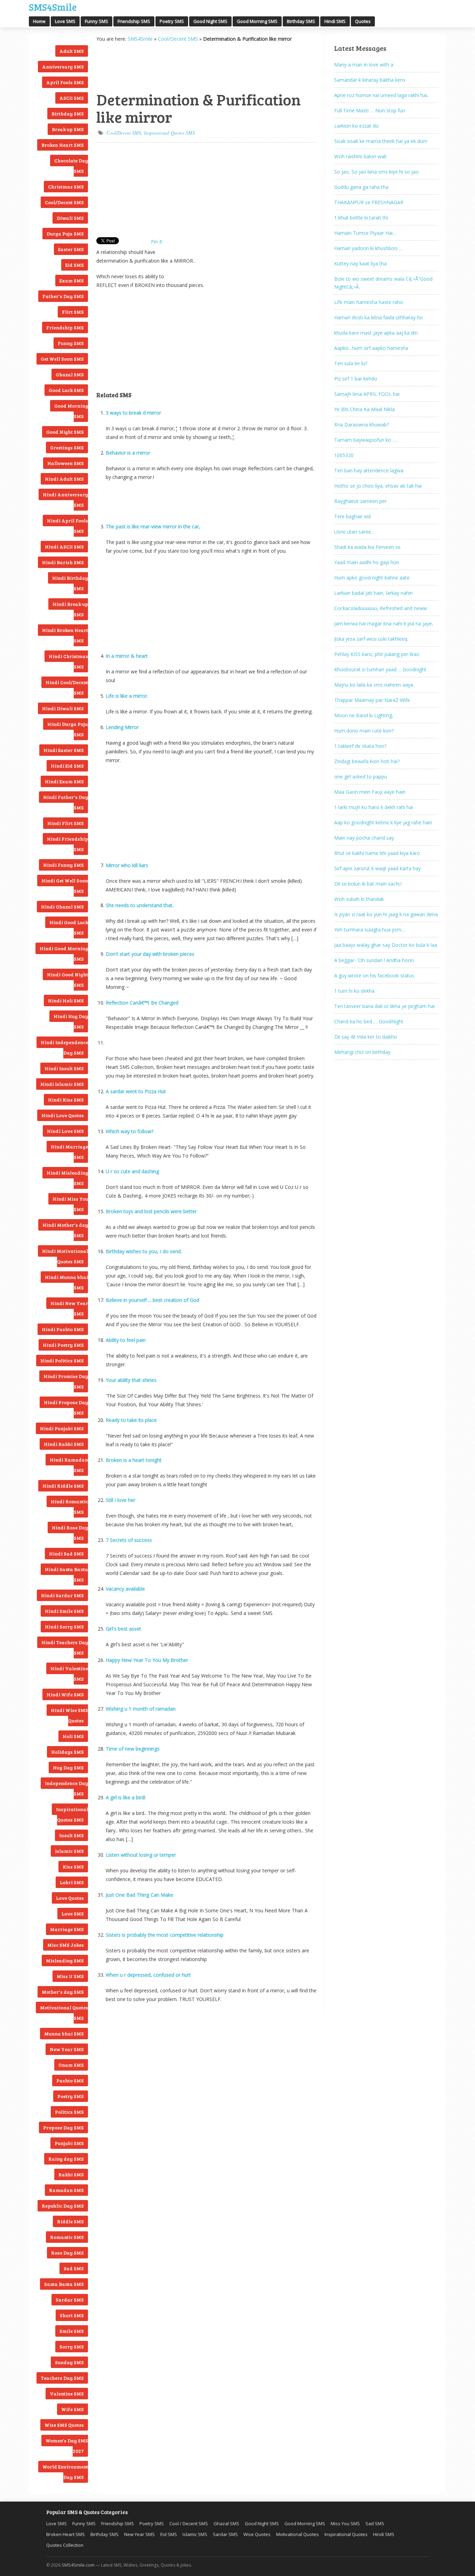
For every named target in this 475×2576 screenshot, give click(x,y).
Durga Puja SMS (65, 234)
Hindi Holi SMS (66, 1001)
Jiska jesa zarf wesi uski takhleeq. (371, 639)
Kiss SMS (73, 1867)
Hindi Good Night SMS (67, 980)
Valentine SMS (67, 2394)
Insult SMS (71, 1835)
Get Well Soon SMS (62, 359)
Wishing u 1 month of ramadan (141, 1709)
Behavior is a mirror (128, 453)
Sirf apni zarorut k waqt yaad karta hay (377, 868)
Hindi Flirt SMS (66, 823)
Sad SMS (74, 2268)
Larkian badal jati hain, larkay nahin (373, 593)
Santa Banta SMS (64, 2284)
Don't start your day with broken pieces (150, 954)
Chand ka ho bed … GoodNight (369, 1021)
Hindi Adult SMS (64, 479)
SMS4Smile (53, 6)
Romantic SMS (67, 2237)
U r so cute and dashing (132, 1171)
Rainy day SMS (66, 2159)
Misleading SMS (65, 1961)
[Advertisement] (131, 66)
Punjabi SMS (69, 2143)
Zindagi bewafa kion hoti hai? (367, 761)
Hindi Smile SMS (64, 1611)
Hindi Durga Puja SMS (68, 729)
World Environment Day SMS (65, 2472)
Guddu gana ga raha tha (361, 187)
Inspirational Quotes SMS (72, 1814)
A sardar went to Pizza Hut (136, 1091)
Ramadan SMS (66, 2190)
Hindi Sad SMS (66, 1554)
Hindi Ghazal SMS (62, 907)
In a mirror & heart (127, 656)
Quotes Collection (65, 2545)
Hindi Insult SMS (64, 1068)
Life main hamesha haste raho (369, 302)
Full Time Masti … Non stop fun (370, 110)
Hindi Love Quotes (63, 1115)
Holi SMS (73, 1736)
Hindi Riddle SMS (63, 1486)
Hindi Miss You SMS (70, 1204)
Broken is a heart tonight (134, 1460)
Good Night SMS (210, 21)
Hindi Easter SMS (64, 750)
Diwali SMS (70, 218)
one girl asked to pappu (361, 777)
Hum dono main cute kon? (364, 731)
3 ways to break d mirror (133, 413)
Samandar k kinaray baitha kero (370, 80)
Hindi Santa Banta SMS (66, 1574)
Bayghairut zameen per (360, 501)
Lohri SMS (72, 1882)
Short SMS (72, 2315)
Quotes (363, 21)
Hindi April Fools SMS (67, 526)
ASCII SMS (72, 98)
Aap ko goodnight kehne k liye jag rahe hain (383, 822)
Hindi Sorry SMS (64, 1627)
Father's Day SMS (63, 296)
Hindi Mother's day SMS (65, 1230)
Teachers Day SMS (62, 2378)
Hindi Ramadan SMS (69, 1465)
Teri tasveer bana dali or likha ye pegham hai (384, 1006)
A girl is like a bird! (126, 1797)
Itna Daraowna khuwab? (361, 425)
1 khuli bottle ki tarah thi (361, 218)
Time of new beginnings (133, 1749)
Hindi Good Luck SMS (69, 927)
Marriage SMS (67, 1929)
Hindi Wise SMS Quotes (69, 1715)
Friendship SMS (134, 21)
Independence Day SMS (66, 1788)
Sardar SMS (70, 2300)
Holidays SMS (67, 1752)
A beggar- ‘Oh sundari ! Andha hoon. (375, 960)
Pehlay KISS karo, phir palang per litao (377, 654)
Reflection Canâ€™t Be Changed (142, 1003)
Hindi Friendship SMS (67, 844)
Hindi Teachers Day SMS (65, 1647)
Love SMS (65, 21)
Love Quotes (70, 1898)
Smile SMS (72, 2331)
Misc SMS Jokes (66, 1945)
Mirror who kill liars (127, 865)
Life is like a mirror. (127, 696)
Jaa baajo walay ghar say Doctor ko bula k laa (386, 945)
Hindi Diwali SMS (63, 708)
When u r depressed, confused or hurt (148, 1975)
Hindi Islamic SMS (62, 1084)
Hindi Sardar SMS (62, 1595)
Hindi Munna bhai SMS (66, 1282)
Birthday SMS (301, 21)
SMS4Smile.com (78, 2565)
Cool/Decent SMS (64, 202)
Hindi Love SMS (65, 1131)
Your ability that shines (131, 1380)
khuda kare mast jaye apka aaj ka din (376, 333)
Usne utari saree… (355, 532)
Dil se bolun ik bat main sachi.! (368, 884)
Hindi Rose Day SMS (70, 1533)
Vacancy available (125, 1589)
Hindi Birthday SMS (70, 583)
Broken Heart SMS (63, 145)
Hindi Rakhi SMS (64, 1444)
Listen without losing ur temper (141, 1855)
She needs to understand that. (140, 905)
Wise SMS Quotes (64, 2425)
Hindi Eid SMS (67, 766)
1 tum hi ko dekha (354, 991)
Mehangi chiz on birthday (362, 1052)
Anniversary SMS (63, 67)
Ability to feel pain (126, 1340)
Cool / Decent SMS (189, 2523)
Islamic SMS (69, 1851)
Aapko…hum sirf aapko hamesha (371, 348)
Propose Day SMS (63, 2127)
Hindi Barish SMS (63, 562)
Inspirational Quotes (346, 2534)
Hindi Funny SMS (63, 865)
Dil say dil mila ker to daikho (366, 1037)
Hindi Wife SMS (65, 1694)
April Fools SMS (65, 82)
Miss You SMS (345, 2523)
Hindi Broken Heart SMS (65, 635)
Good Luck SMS (66, 390)
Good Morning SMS (257, 21)
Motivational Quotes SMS (64, 2013)
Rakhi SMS (71, 2174)
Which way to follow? (130, 1131)
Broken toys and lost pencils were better (151, 1211)
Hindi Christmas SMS (68, 661)
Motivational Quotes (297, 2534)
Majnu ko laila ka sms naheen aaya (374, 685)
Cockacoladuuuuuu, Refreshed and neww (381, 608)
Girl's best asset (123, 1629)
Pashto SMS (70, 2081)
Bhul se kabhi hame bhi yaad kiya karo (377, 853)
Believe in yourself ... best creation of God (152, 1300)
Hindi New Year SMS (69, 1308)
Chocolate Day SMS (71, 166)
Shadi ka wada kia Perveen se (367, 547)
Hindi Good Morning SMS (64, 954)
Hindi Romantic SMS (69, 1507)
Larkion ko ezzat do (356, 126)
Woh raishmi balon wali (360, 156)
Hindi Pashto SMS (63, 1329)
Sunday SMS (69, 2362)
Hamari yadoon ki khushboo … (368, 248)
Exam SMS (72, 281)
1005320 (344, 455)
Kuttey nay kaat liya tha (360, 263)
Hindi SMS (335, 21)
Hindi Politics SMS (62, 1361)
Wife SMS (73, 2409)
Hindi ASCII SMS (64, 547)
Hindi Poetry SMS (63, 1345)
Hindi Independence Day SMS (64, 1047)
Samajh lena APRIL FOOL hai (367, 394)
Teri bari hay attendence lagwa (369, 470)
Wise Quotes (257, 2534)
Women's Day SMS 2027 (67, 2446)
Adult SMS (72, 51)
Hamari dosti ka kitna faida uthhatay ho (379, 317)
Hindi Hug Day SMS (71, 1021)
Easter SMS (71, 249)
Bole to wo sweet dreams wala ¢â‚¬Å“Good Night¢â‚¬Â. (383, 283)
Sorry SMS (72, 2347)
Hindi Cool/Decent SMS (67, 687)
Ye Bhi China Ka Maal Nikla (364, 409)
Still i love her (120, 1500)
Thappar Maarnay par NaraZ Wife (372, 700)
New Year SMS (67, 2049)
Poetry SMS (172, 21)
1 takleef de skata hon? (360, 746)
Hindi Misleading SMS (67, 1178)
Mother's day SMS (63, 1992)
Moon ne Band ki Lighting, (364, 715)
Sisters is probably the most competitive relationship (165, 1935)
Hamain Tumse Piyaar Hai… (365, 233)
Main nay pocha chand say (364, 838)
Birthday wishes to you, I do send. (144, 1251)
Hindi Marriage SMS (69, 1152)
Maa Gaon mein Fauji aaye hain (370, 792)
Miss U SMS (70, 1976)
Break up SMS (68, 129)
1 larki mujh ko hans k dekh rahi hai (374, 807)
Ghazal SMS (70, 374)
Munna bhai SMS (64, 2034)
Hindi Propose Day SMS (66, 1407)
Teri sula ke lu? (351, 363)
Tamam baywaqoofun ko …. (366, 440)
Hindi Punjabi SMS (62, 1428)
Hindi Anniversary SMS (65, 500)
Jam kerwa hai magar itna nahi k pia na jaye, (384, 623)
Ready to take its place (131, 1420)
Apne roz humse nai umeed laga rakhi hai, (381, 95)
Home (39, 21)
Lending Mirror (122, 727)
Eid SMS (75, 265)
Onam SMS (71, 2065)
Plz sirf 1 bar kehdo (356, 379)
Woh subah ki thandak (359, 899)
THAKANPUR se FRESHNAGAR (369, 202)
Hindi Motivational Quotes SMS (65, 1256)
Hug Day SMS (68, 1767)
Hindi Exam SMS (64, 781)
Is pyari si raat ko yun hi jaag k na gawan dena (386, 914)
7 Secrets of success (129, 1540)
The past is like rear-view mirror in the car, (153, 526)
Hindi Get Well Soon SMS (65, 886)
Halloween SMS (66, 463)
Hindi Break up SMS (70, 609)
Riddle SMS (70, 2221)
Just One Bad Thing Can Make (139, 1895)
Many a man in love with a (364, 65)
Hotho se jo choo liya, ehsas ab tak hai (378, 486)
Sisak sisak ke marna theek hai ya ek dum (381, 141)
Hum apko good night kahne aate (372, 578)
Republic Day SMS (63, 2206)
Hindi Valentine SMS (69, 1674)
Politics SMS (69, 2112)
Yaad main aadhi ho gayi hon (367, 562)
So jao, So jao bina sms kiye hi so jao (376, 172)
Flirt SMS (73, 312)
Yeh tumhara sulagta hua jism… (370, 930)
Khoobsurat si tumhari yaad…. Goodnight (380, 669)
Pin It (157, 242)
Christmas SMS (66, 187)
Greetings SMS (67, 447)
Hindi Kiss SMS (66, 1100)
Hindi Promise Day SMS (66, 1381)
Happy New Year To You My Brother (147, 1660)
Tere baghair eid (352, 516)
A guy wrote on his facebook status (374, 975)
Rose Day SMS (67, 2253)
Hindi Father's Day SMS (66, 802)
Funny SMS (96, 21)
